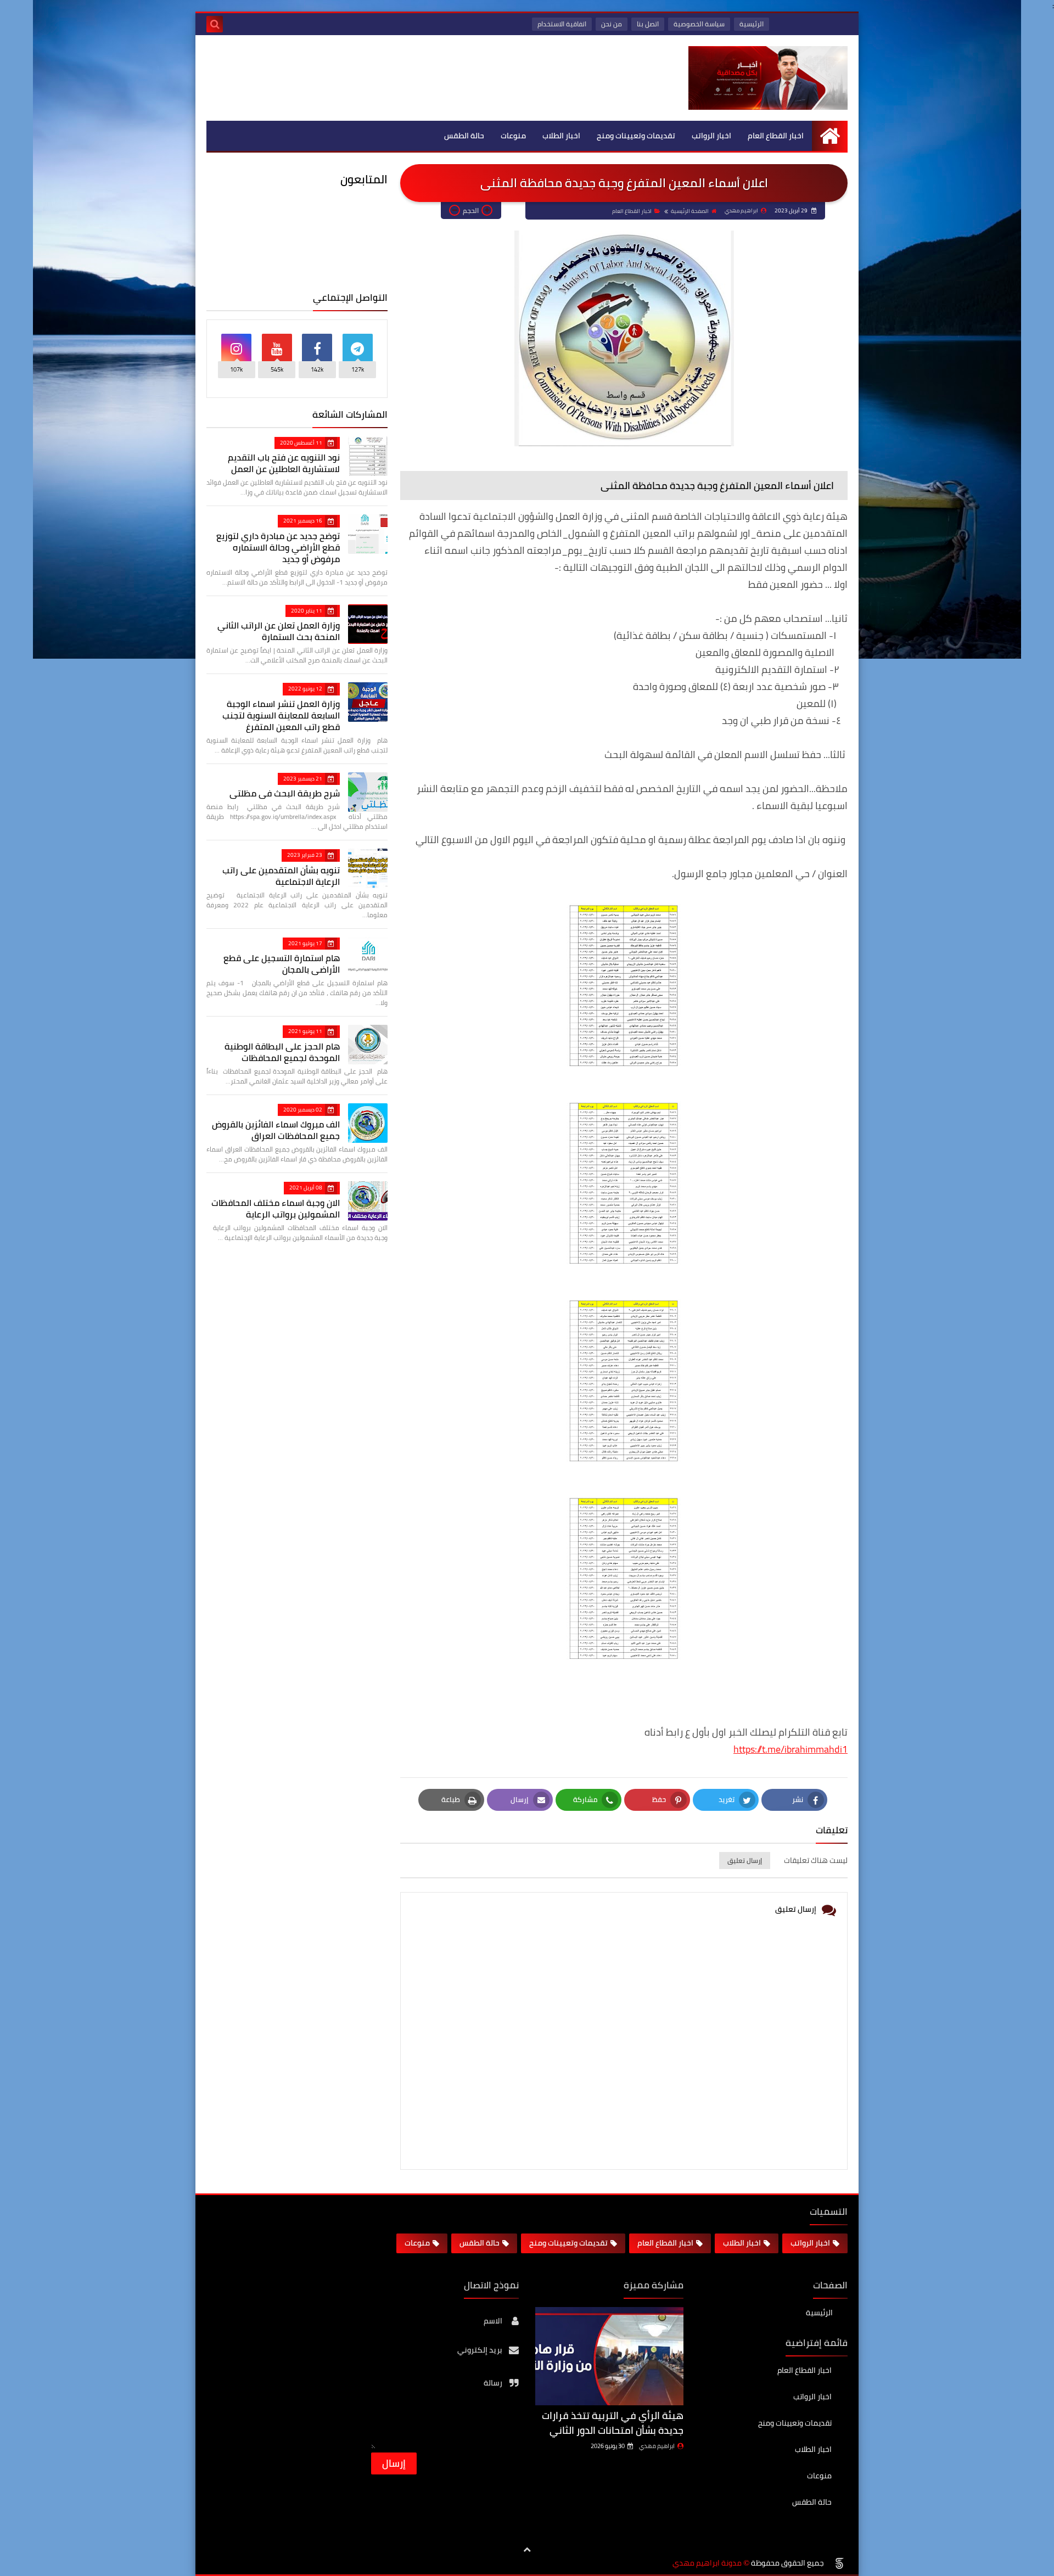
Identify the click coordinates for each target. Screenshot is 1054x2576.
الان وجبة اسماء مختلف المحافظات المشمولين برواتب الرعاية (276, 1208)
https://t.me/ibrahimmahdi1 (790, 1749)
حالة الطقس (464, 136)
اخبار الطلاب (561, 136)
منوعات (513, 136)
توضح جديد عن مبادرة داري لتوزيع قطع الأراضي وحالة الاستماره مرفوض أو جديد (278, 547)
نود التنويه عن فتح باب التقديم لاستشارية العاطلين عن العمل (284, 463)
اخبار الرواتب (711, 136)
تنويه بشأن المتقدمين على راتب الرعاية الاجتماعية (281, 876)
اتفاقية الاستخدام (562, 24)
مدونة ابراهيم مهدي (707, 2563)
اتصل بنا (648, 24)
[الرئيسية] (830, 136)
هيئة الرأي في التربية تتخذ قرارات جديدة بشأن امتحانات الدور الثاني (613, 2423)
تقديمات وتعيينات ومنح (636, 136)
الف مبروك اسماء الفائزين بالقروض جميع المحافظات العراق (276, 1130)
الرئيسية (752, 24)
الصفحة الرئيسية (690, 211)
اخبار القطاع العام (776, 136)
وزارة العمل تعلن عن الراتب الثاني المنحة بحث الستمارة (279, 631)
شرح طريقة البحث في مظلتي (285, 793)
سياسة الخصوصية (699, 24)
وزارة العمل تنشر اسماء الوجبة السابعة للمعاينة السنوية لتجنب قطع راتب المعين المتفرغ (281, 715)
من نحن (612, 24)
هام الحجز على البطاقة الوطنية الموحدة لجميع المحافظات (282, 1052)
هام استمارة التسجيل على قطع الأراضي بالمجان (282, 964)
